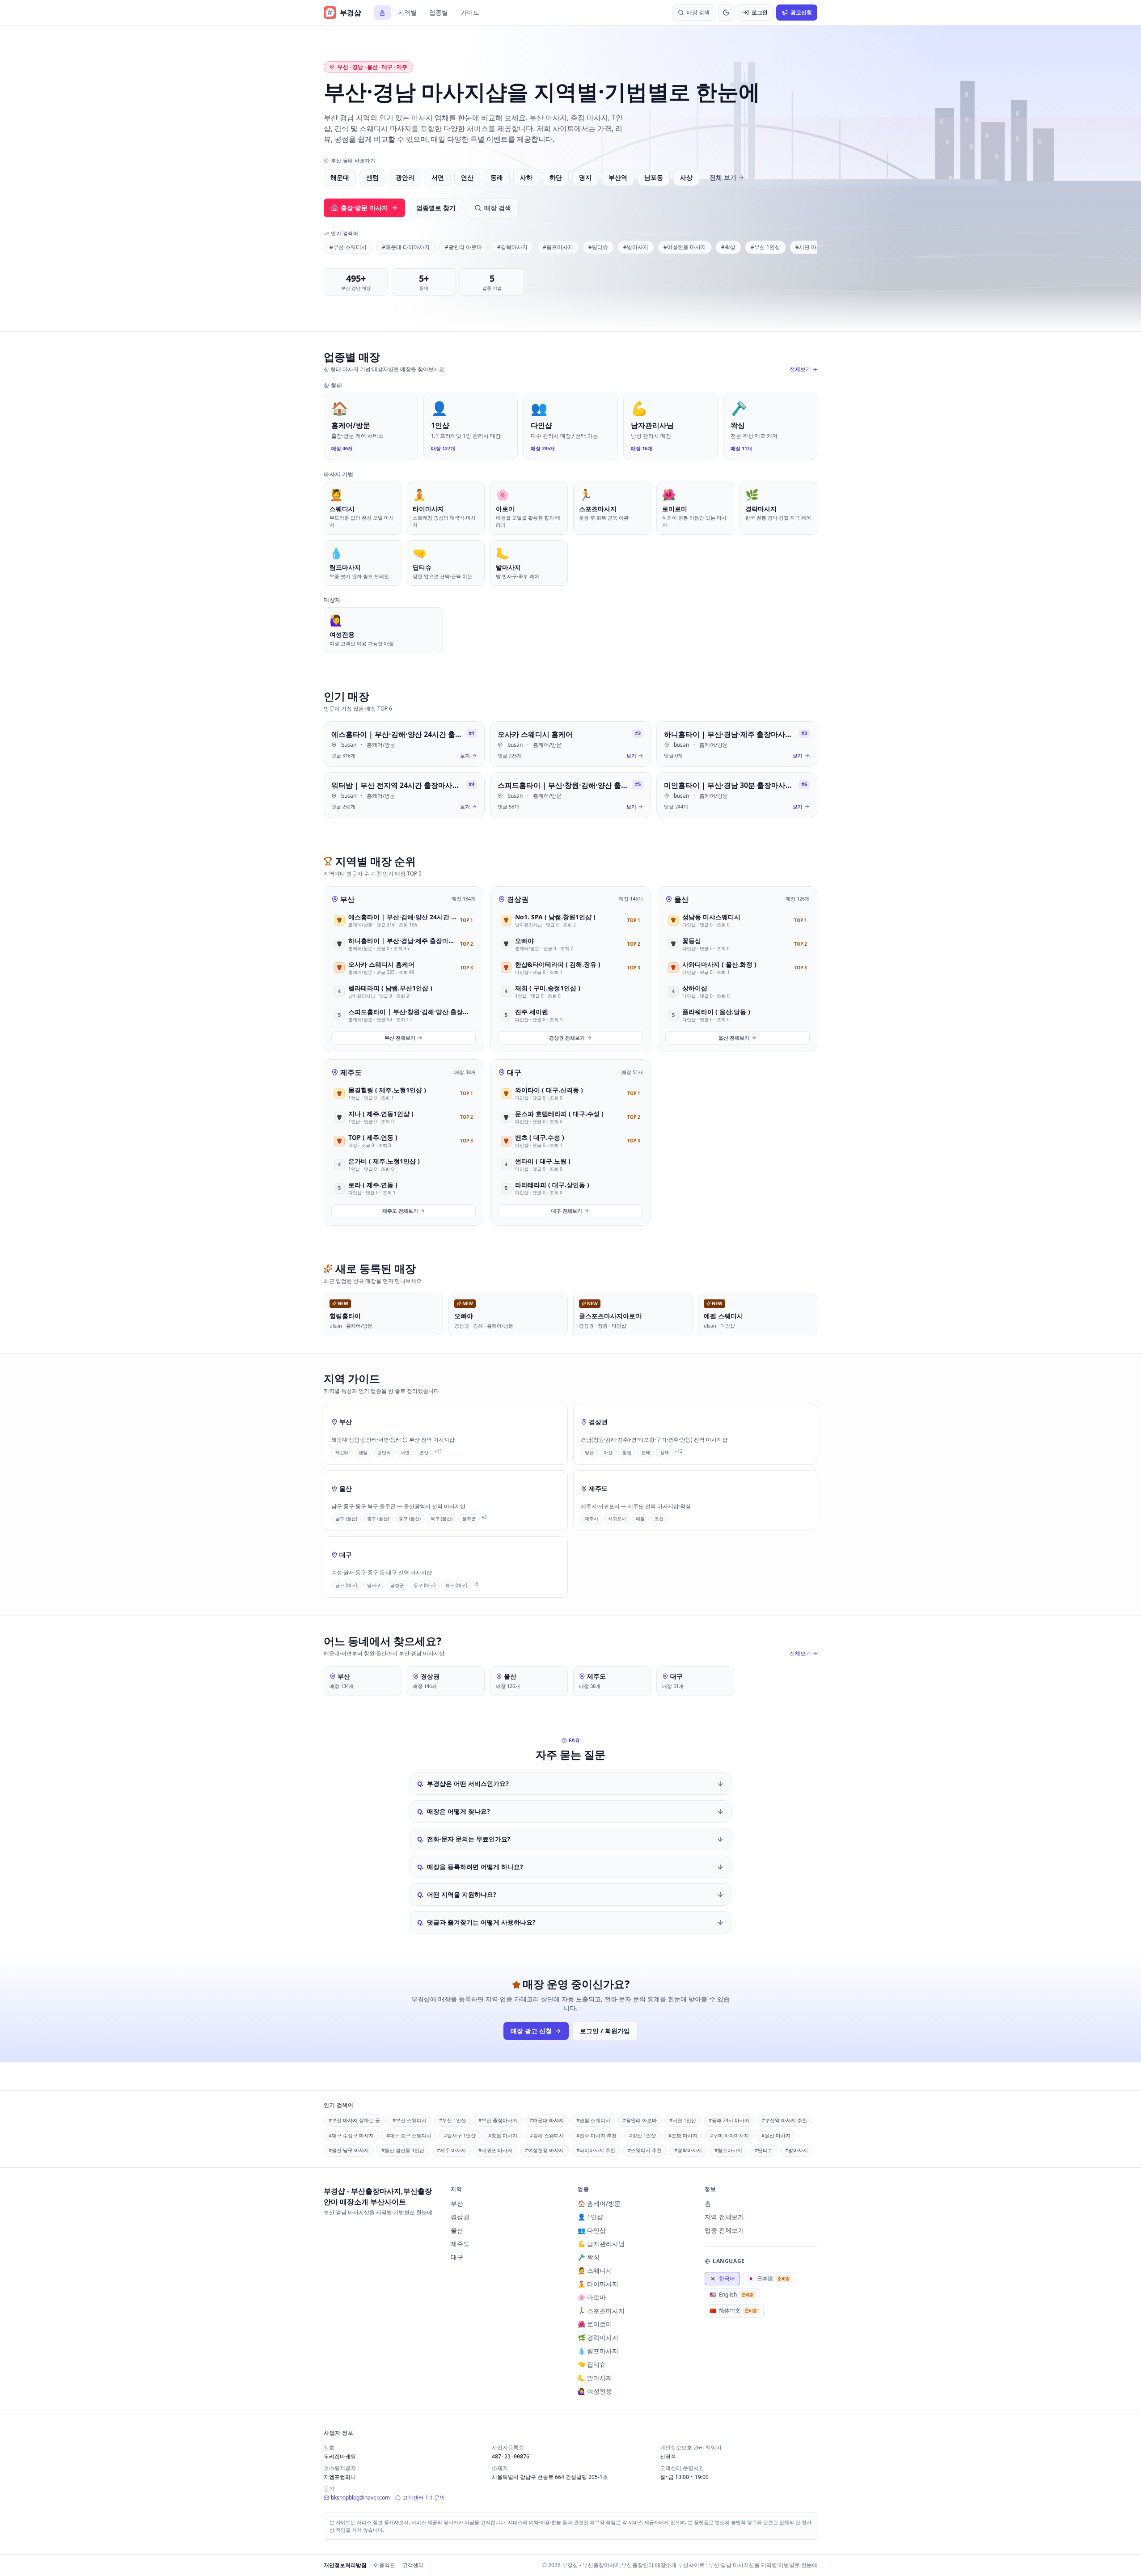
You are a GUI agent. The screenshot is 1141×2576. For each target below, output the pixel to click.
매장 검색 (498, 208)
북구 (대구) (456, 1585)
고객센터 (413, 2565)
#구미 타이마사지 (729, 2135)
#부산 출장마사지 (498, 2120)
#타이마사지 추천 (596, 2150)
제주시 (592, 1519)
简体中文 (733, 2311)
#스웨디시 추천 (645, 2150)
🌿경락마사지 (598, 2337)
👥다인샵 (592, 2230)
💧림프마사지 (598, 2351)
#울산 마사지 (776, 2135)
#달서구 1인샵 (460, 2135)
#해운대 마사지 (547, 2120)
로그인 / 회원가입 (605, 2031)
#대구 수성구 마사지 (351, 2135)
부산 (347, 899)
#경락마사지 (512, 247)
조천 (659, 1519)
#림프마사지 (558, 247)
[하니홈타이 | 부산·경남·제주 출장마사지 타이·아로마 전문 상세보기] (737, 744)
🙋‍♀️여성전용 (595, 2391)
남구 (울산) (346, 1519)
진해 (646, 1452)
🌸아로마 (592, 2297)
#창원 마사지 (503, 2135)
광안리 (405, 177)
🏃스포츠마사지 (601, 2311)
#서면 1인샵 (683, 2120)
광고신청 (801, 12)
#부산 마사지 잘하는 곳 (354, 2120)
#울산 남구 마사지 (349, 2150)
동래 (497, 177)
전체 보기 (723, 177)
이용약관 (385, 2565)
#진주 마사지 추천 (596, 2135)
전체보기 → (803, 369)
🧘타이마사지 (598, 2284)
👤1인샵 (590, 2217)
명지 (585, 177)
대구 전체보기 (567, 1211)
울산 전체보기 (734, 1038)
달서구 (374, 1585)
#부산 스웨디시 (348, 247)
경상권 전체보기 (567, 1038)
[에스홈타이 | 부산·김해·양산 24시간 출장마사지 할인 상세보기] (404, 744)
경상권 (518, 899)
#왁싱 (728, 247)
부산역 (618, 177)
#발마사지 (636, 247)
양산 (589, 1452)
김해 (664, 1452)
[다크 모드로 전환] (726, 13)
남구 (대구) (346, 1585)
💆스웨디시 (595, 2270)
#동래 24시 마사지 (729, 2120)
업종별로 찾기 (436, 208)
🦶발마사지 (595, 2378)
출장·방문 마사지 (364, 208)
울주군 (469, 1519)
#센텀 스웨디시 (593, 2120)
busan (349, 745)
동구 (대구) (425, 1585)
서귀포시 (617, 1519)
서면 (438, 177)
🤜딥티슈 (592, 2364)
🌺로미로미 (595, 2324)
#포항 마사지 (683, 2135)
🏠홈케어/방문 (599, 2203)
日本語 (769, 2278)
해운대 (340, 177)
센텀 (372, 177)
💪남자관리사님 (601, 2244)
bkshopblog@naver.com (360, 2498)
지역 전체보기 (724, 2217)
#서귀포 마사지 (495, 2150)
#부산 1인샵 (765, 247)
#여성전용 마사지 (685, 247)
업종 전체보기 (724, 2230)
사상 (686, 177)
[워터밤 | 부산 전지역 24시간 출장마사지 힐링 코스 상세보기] (404, 795)
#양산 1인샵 (642, 2135)
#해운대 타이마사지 (406, 247)
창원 (627, 1452)
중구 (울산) (378, 1519)
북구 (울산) (442, 1519)
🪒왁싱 (589, 2257)
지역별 (407, 12)
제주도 (351, 1072)
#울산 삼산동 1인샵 (403, 2150)
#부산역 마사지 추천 (784, 2120)
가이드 (470, 12)
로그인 (760, 12)
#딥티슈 (598, 247)
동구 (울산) (410, 1519)
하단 (556, 177)
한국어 (722, 2278)
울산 (681, 899)
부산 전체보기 (400, 1038)
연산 (467, 177)
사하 (526, 177)
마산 (608, 1452)
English (731, 2295)
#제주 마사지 (451, 2150)
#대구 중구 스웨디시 (409, 2135)
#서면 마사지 (811, 247)
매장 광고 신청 (531, 2031)
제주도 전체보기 (400, 1211)
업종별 (439, 12)
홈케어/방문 (381, 745)
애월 (640, 1519)
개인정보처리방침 (345, 2565)
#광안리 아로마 (463, 247)
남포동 (654, 177)
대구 (514, 1072)
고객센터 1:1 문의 (424, 2498)
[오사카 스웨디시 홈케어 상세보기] (570, 744)
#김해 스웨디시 (547, 2135)
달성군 (397, 1585)
